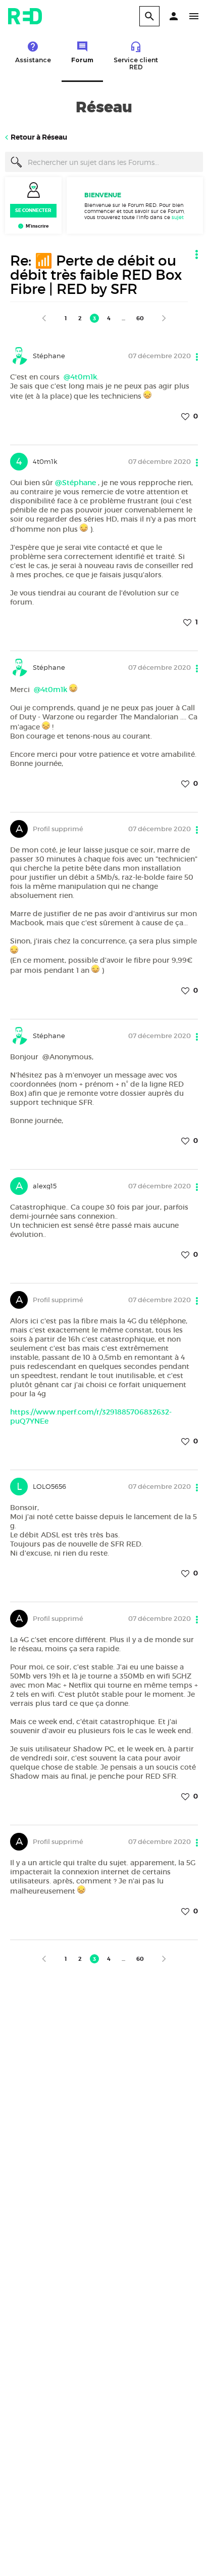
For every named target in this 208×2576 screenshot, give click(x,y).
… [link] (123, 318)
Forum (82, 60)
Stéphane (49, 356)
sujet (178, 217)
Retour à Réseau (39, 137)
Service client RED (136, 63)
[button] (174, 16)
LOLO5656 (49, 1486)
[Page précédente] (44, 318)
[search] (149, 16)
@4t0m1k (80, 377)
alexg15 (45, 1186)
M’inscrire (37, 226)
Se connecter (33, 210)
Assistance (33, 60)
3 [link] (94, 318)
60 (140, 318)
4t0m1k (45, 461)
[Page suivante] (164, 318)
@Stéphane (75, 483)
